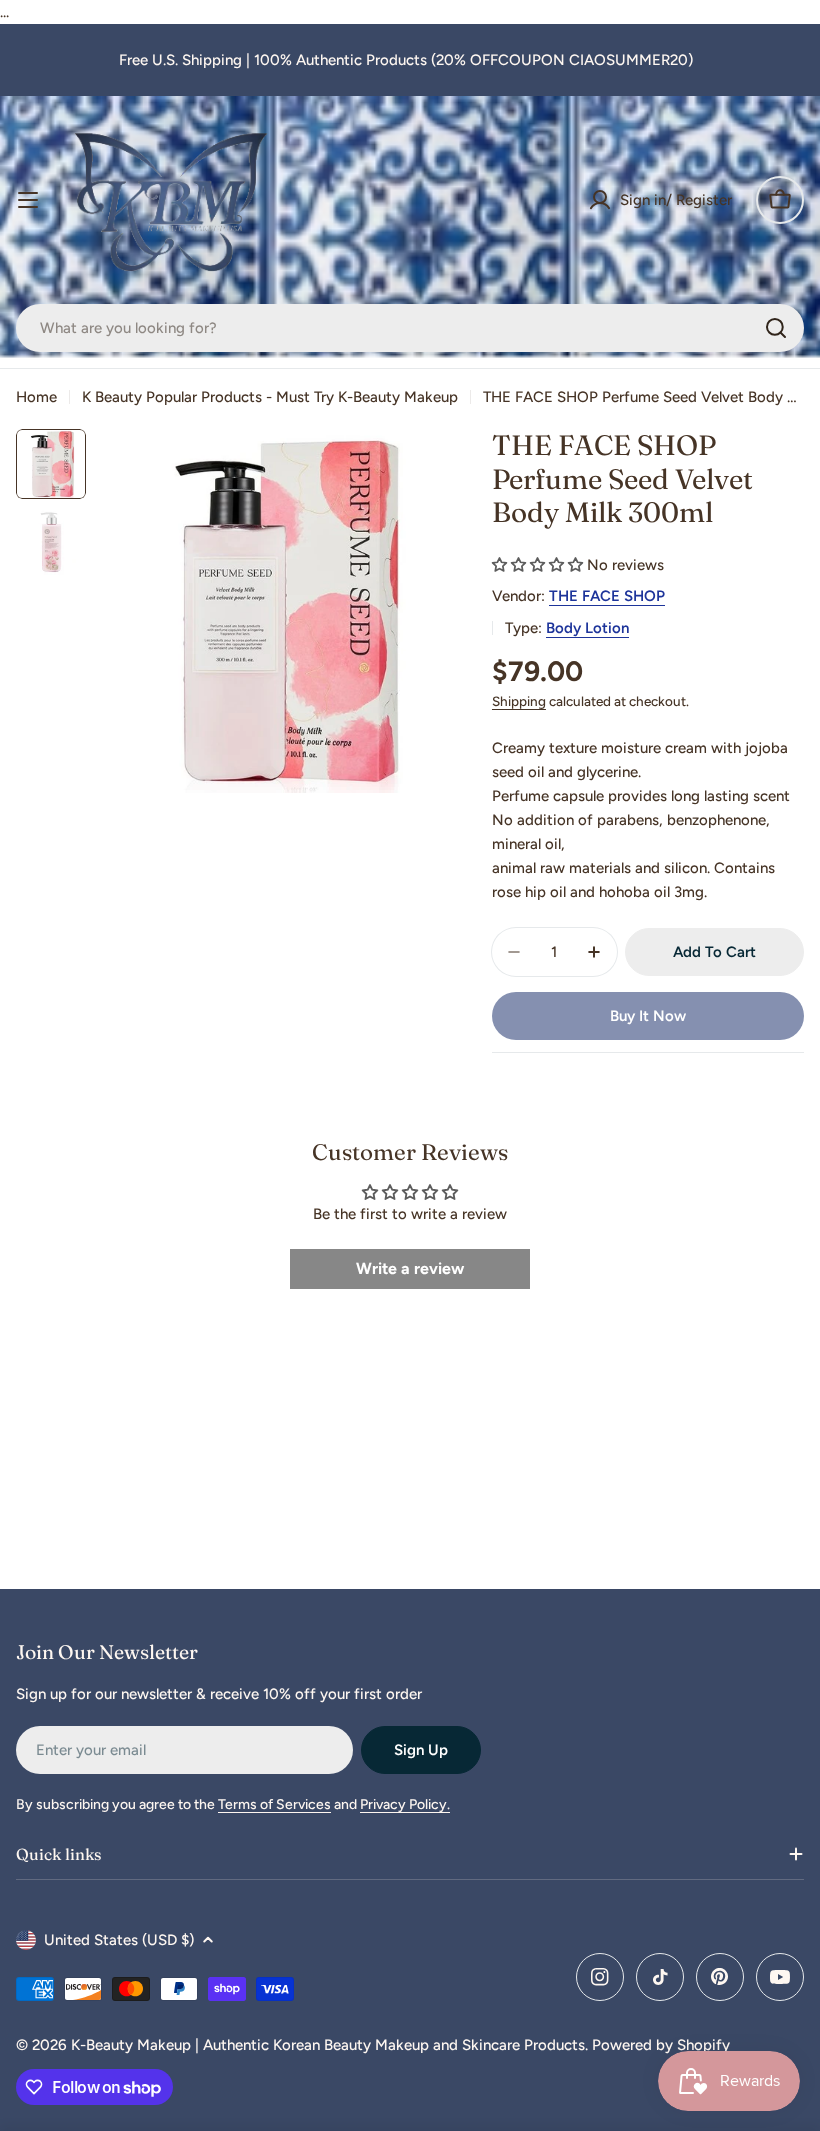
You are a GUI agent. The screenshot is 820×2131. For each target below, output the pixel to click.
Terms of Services (274, 1804)
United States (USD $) (119, 1940)
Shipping (519, 701)
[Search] (776, 328)
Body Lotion (587, 628)
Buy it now (648, 1016)
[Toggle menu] (28, 200)
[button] (537, 565)
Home (36, 397)
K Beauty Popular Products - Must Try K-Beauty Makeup (270, 397)
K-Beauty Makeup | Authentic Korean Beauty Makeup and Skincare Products (328, 2045)
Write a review (410, 1268)
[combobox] (410, 328)
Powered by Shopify (661, 2045)
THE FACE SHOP (607, 596)
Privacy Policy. (405, 1804)
